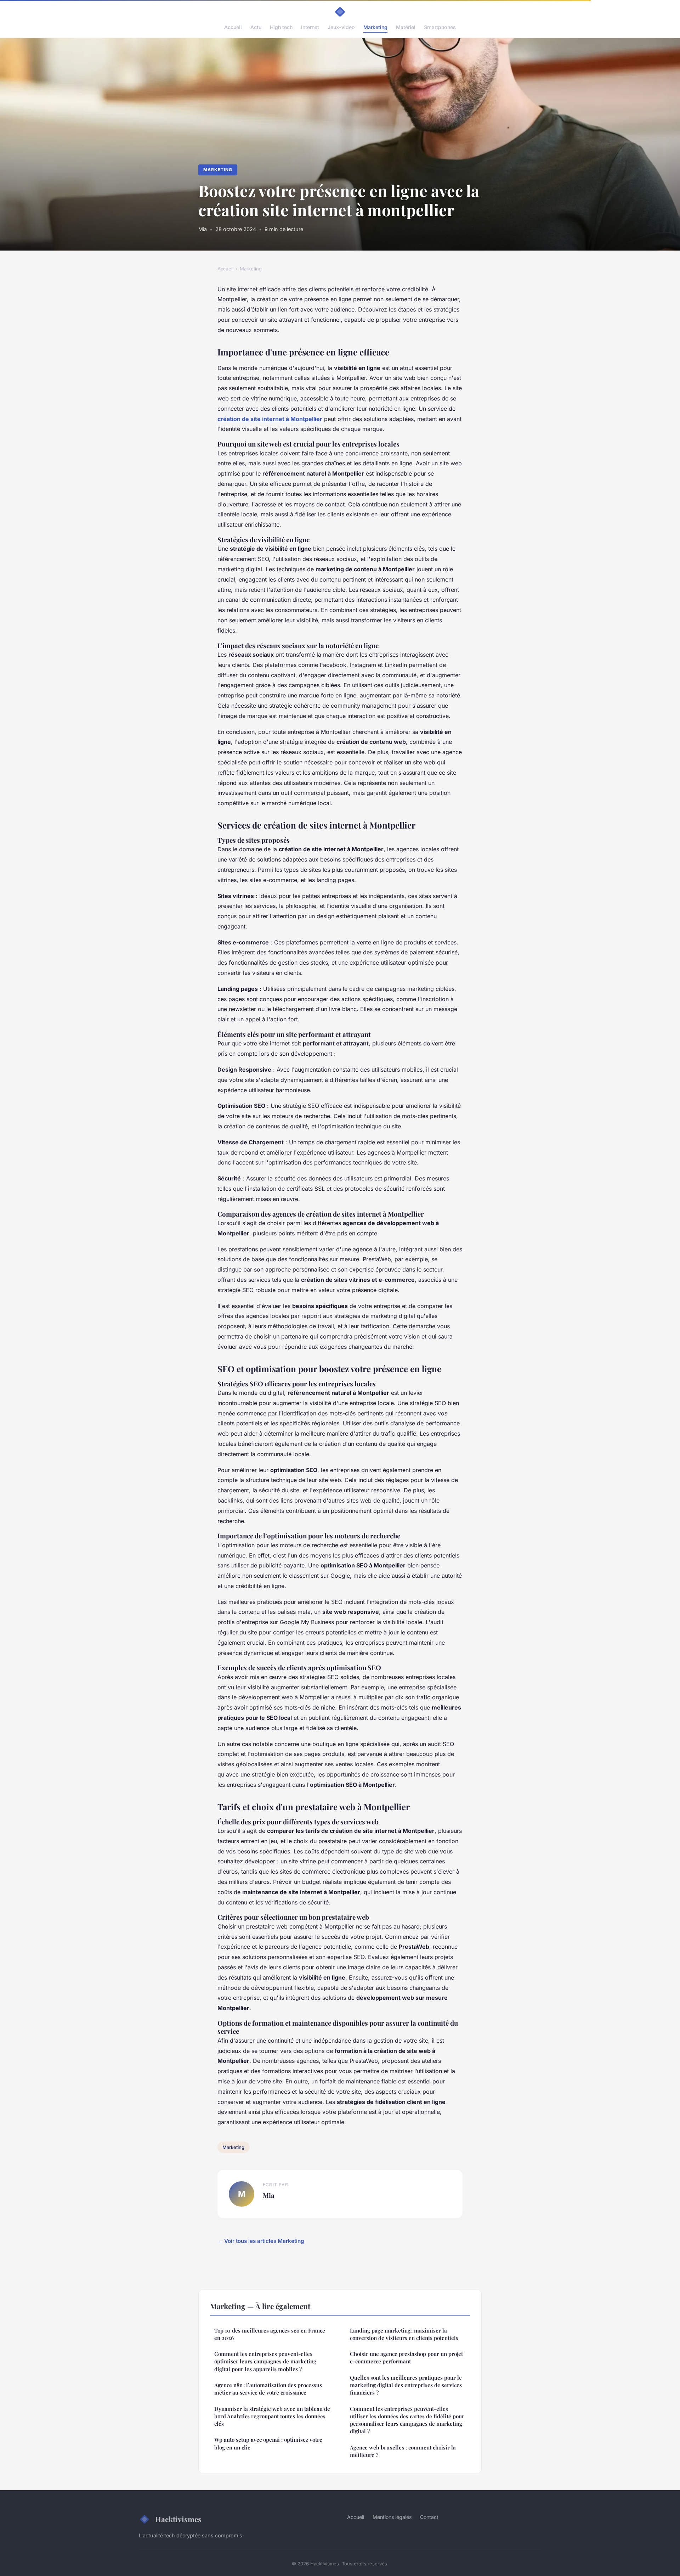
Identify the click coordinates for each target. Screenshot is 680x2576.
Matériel (406, 27)
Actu (256, 27)
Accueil (233, 27)
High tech (281, 27)
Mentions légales (392, 2517)
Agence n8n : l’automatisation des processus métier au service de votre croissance (268, 2389)
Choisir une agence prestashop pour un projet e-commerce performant (406, 2358)
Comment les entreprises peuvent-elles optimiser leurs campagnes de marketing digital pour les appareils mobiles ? (265, 2361)
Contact (429, 2517)
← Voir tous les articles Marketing (261, 2241)
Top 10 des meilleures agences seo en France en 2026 (270, 2334)
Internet (310, 27)
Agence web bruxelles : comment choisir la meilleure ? (403, 2451)
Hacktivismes (178, 2519)
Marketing (375, 27)
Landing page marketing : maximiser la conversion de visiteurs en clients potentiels (404, 2334)
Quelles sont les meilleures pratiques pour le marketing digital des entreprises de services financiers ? (406, 2385)
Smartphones (440, 27)
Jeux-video (341, 27)
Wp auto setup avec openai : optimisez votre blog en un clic (268, 2443)
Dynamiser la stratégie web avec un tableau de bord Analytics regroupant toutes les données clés (272, 2416)
